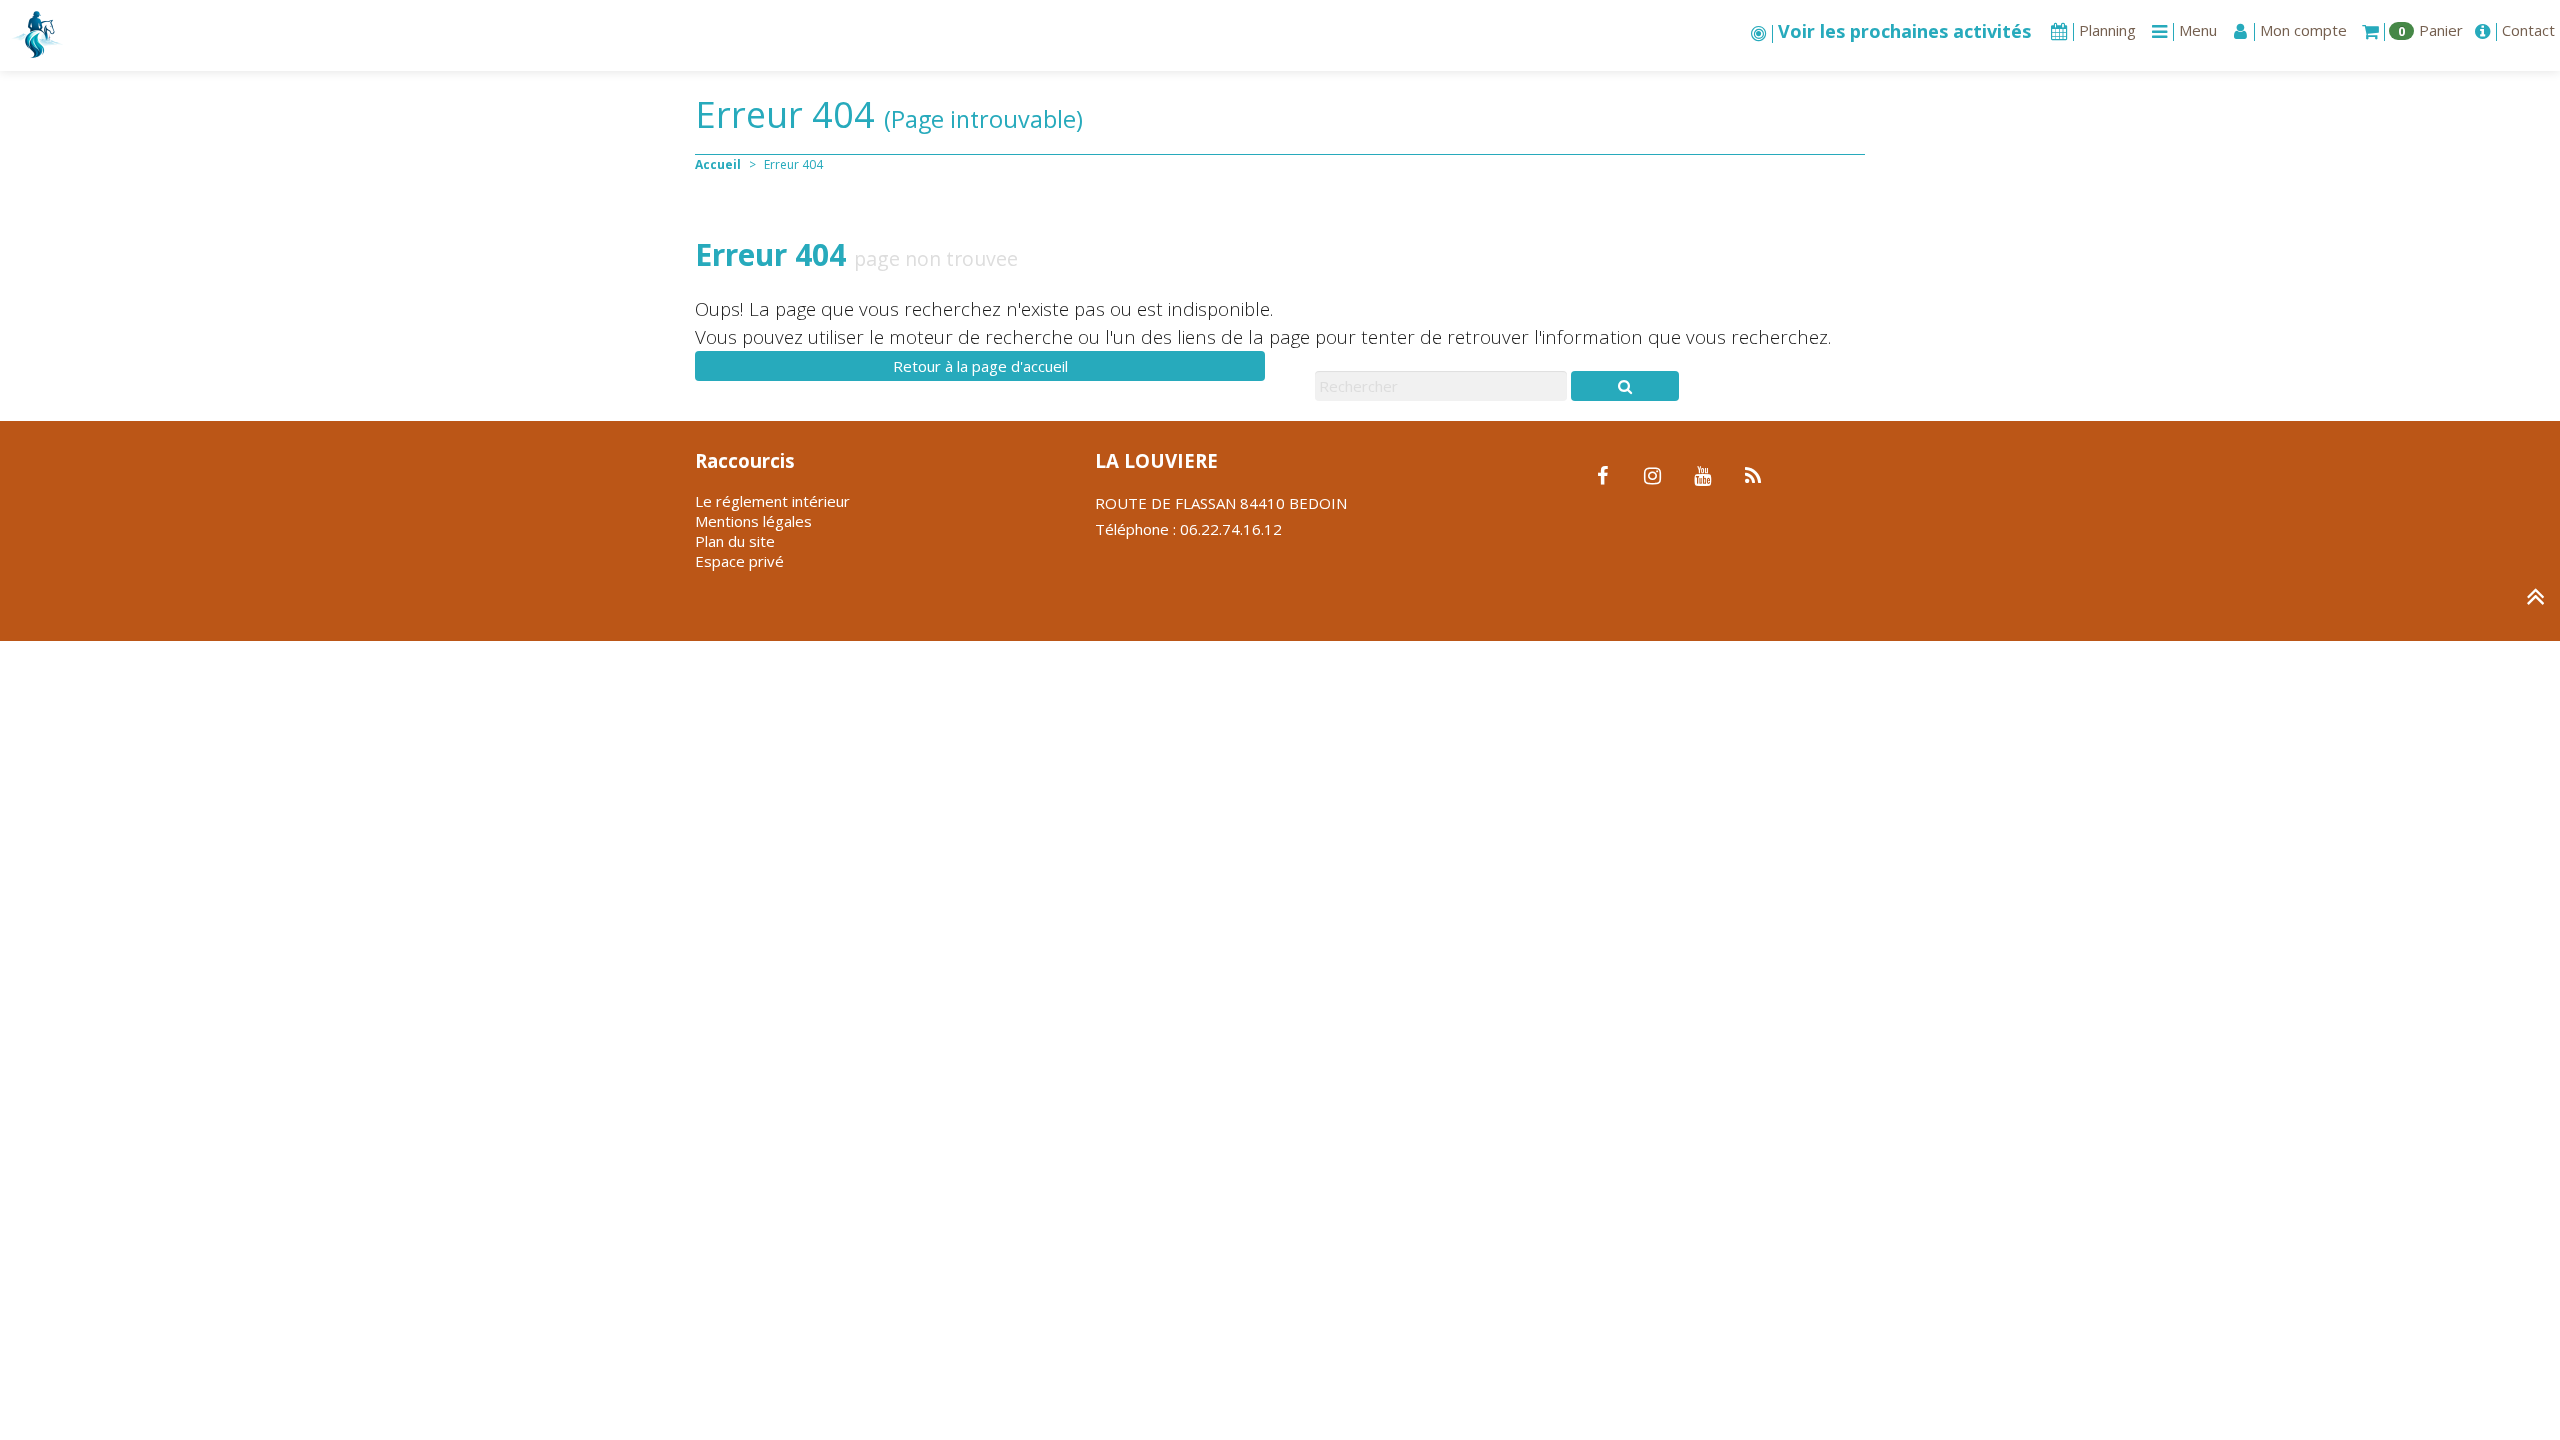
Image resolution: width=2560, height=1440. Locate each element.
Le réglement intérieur (772, 501)
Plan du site (735, 541)
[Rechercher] (1625, 386)
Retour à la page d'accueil (980, 366)
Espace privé (739, 561)
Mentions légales (753, 521)
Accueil (718, 164)
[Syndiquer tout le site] (1752, 477)
